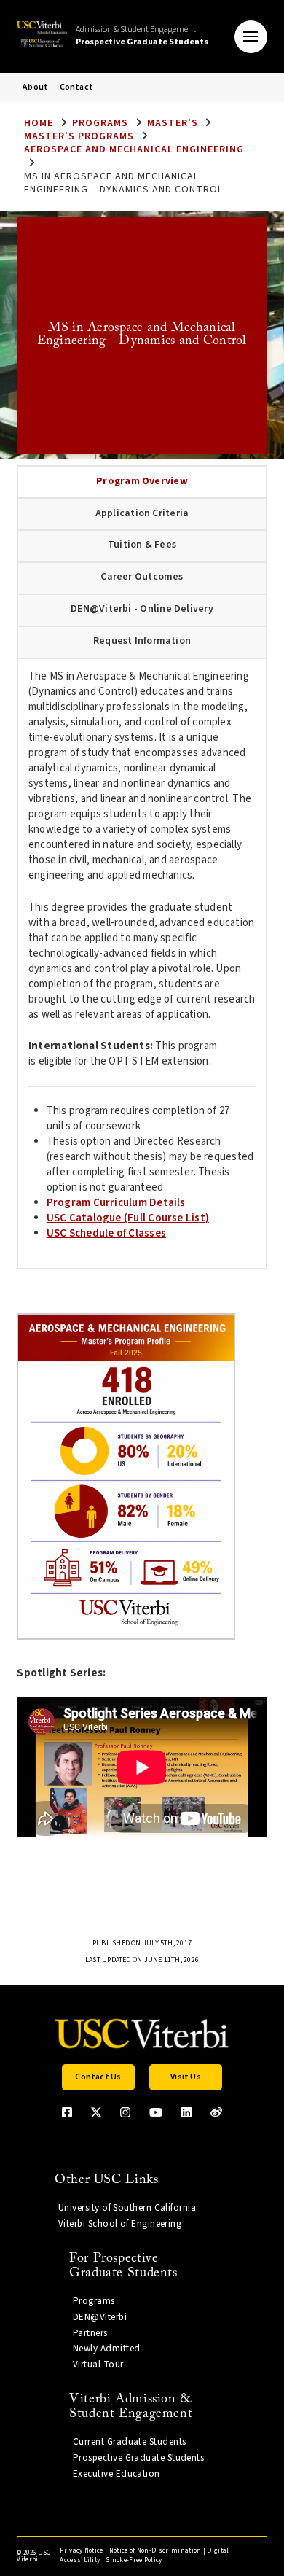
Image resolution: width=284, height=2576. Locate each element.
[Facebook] (67, 2112)
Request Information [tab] (142, 641)
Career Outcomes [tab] (142, 577)
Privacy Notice (81, 2551)
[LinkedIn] (186, 2112)
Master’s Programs (79, 136)
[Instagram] (125, 2112)
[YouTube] (156, 2112)
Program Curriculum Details (116, 1203)
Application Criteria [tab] (142, 513)
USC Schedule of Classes (106, 1233)
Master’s (173, 123)
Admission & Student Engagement (142, 36)
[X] (96, 2112)
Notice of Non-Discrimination (155, 2551)
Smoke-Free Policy (134, 2560)
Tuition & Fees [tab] (142, 545)
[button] (251, 37)
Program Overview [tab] (142, 481)
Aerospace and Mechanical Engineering (134, 149)
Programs (100, 123)
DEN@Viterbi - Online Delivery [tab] (142, 609)
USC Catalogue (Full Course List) (128, 1218)
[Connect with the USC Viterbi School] (216, 2112)
